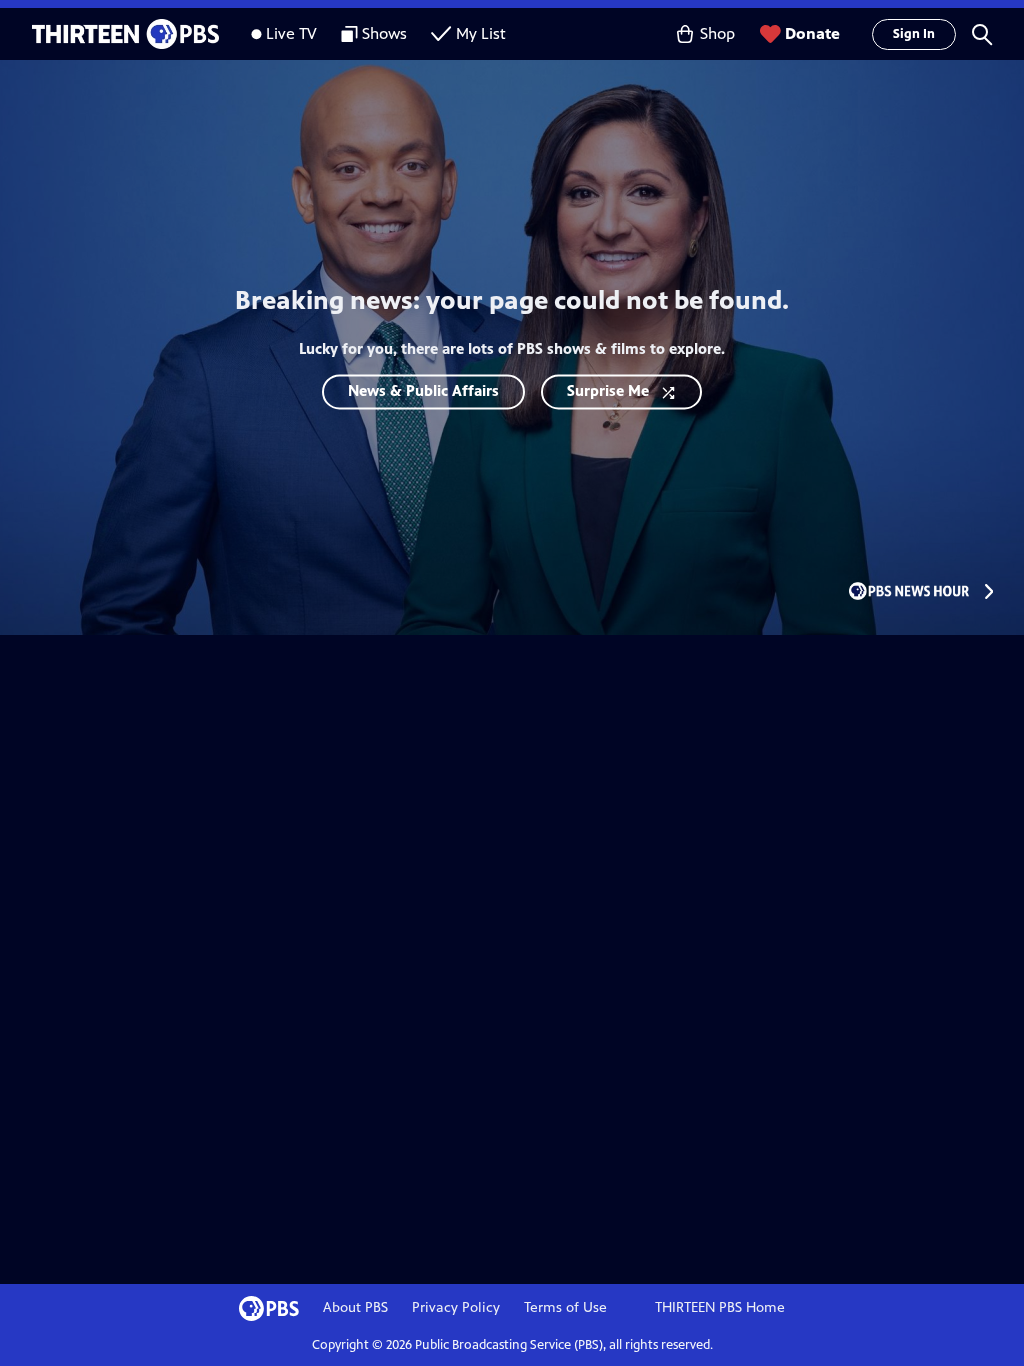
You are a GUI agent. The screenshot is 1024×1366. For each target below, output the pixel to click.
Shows (384, 33)
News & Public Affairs (423, 390)
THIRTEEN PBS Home (720, 1307)
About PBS (355, 1307)
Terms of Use (565, 1307)
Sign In (914, 34)
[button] (982, 34)
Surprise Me (608, 390)
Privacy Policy (456, 1307)
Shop (717, 33)
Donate (812, 33)
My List (481, 33)
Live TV (291, 33)
